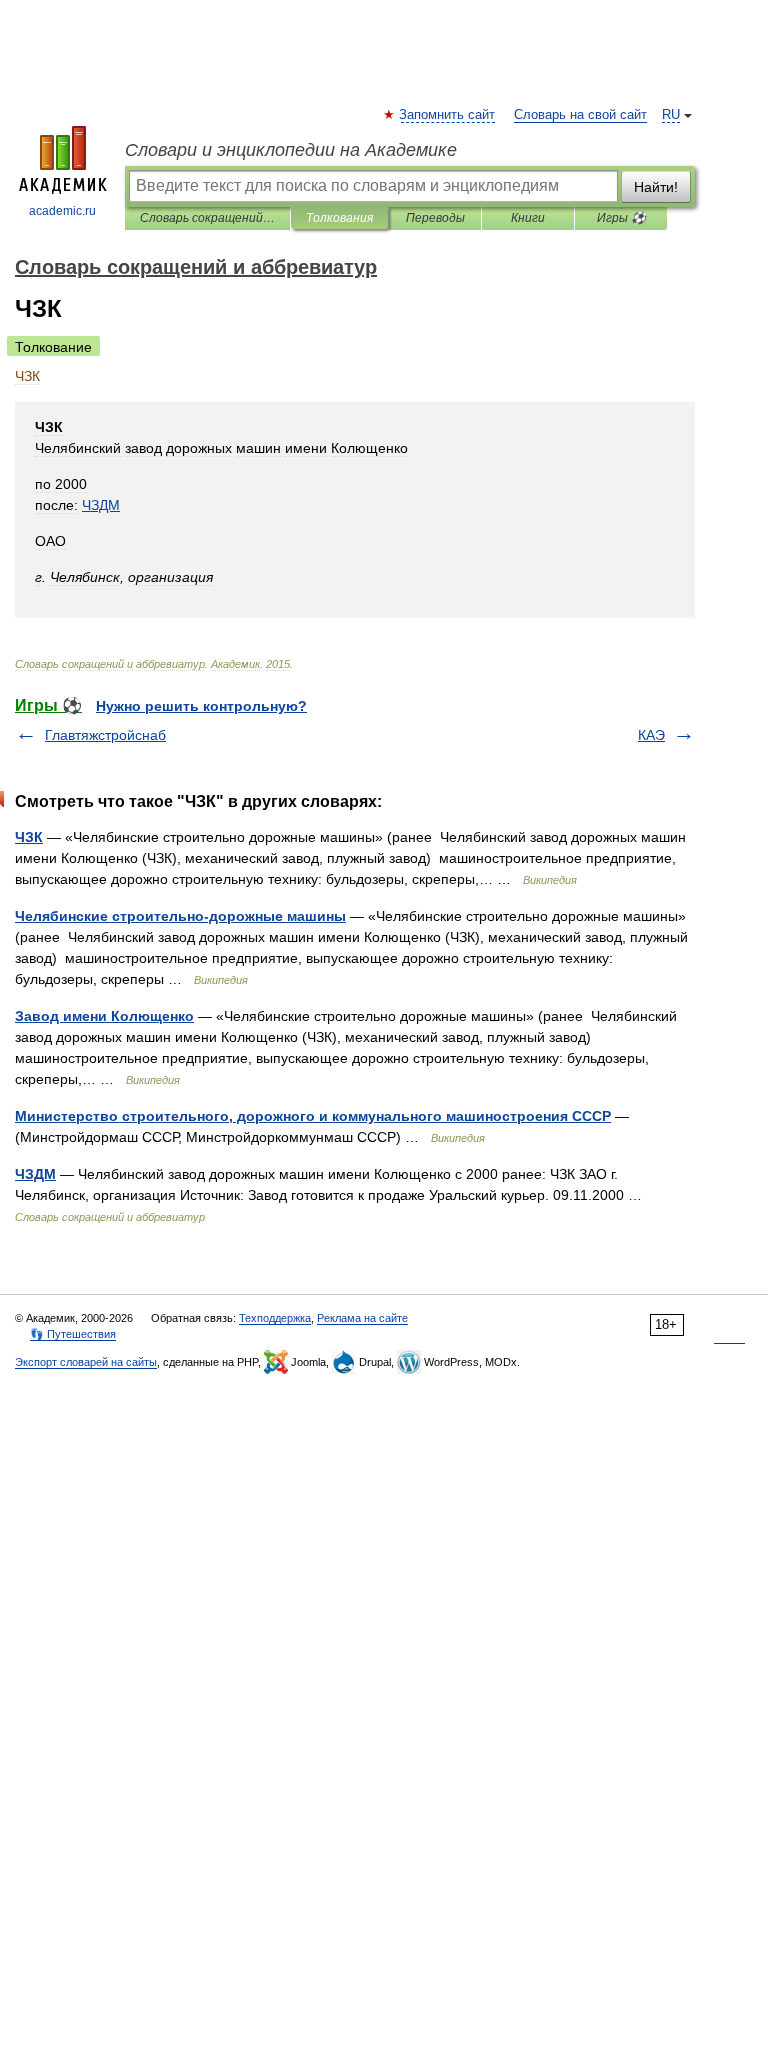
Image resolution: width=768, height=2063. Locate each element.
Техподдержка (275, 1318)
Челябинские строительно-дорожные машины (180, 916)
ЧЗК (29, 837)
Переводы (435, 218)
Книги (528, 218)
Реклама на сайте (362, 1318)
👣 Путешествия (73, 1334)
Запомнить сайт (448, 115)
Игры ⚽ (621, 218)
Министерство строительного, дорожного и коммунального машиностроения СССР (313, 1116)
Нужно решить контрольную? (201, 706)
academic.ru (62, 211)
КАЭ (651, 735)
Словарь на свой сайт (580, 115)
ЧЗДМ (35, 1174)
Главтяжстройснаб (105, 735)
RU (671, 115)
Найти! (656, 187)
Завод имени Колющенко (104, 1016)
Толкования (339, 218)
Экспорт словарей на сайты (86, 1362)
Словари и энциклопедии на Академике (291, 150)
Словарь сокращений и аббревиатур (207, 218)
